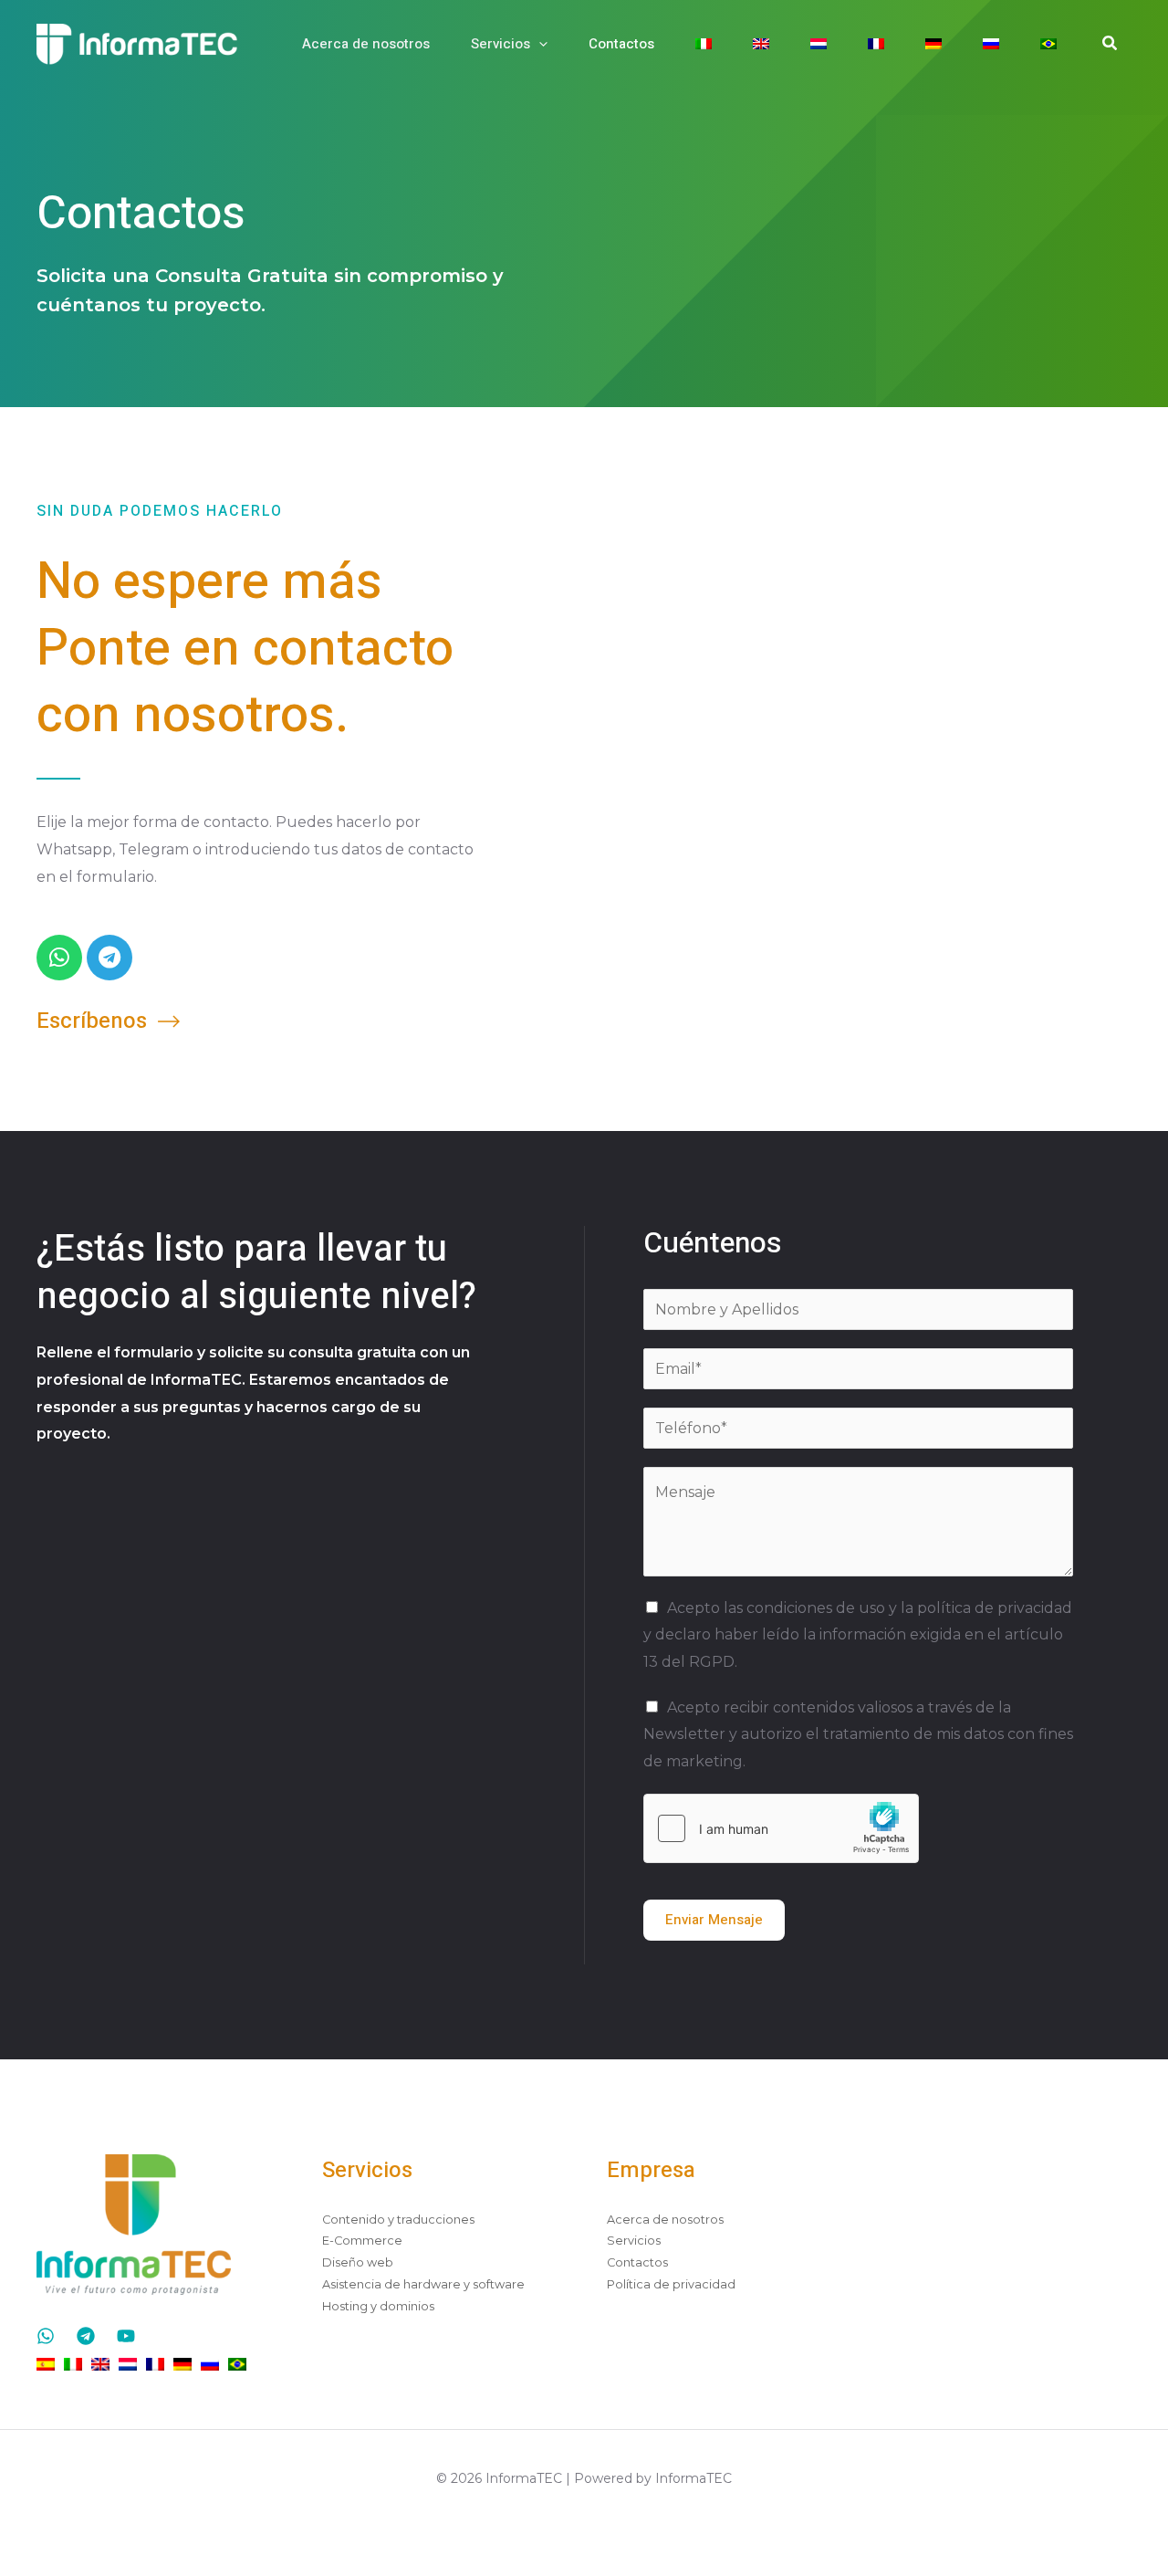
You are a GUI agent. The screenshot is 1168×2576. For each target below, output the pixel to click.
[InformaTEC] (137, 42)
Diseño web (358, 2262)
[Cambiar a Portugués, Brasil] (1055, 44)
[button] (539, 44)
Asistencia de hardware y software (423, 2284)
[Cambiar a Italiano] (710, 44)
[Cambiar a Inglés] (768, 44)
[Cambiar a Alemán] (940, 44)
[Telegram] (86, 2336)
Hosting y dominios (378, 2306)
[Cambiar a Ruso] (998, 44)
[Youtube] (126, 2336)
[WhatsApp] (46, 2336)
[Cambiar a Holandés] (825, 44)
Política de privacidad (671, 2284)
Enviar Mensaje (714, 1920)
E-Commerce (362, 2241)
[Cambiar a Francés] (883, 44)
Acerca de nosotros (366, 44)
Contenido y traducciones (398, 2220)
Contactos (621, 44)
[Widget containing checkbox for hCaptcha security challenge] (781, 1828)
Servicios (501, 44)
